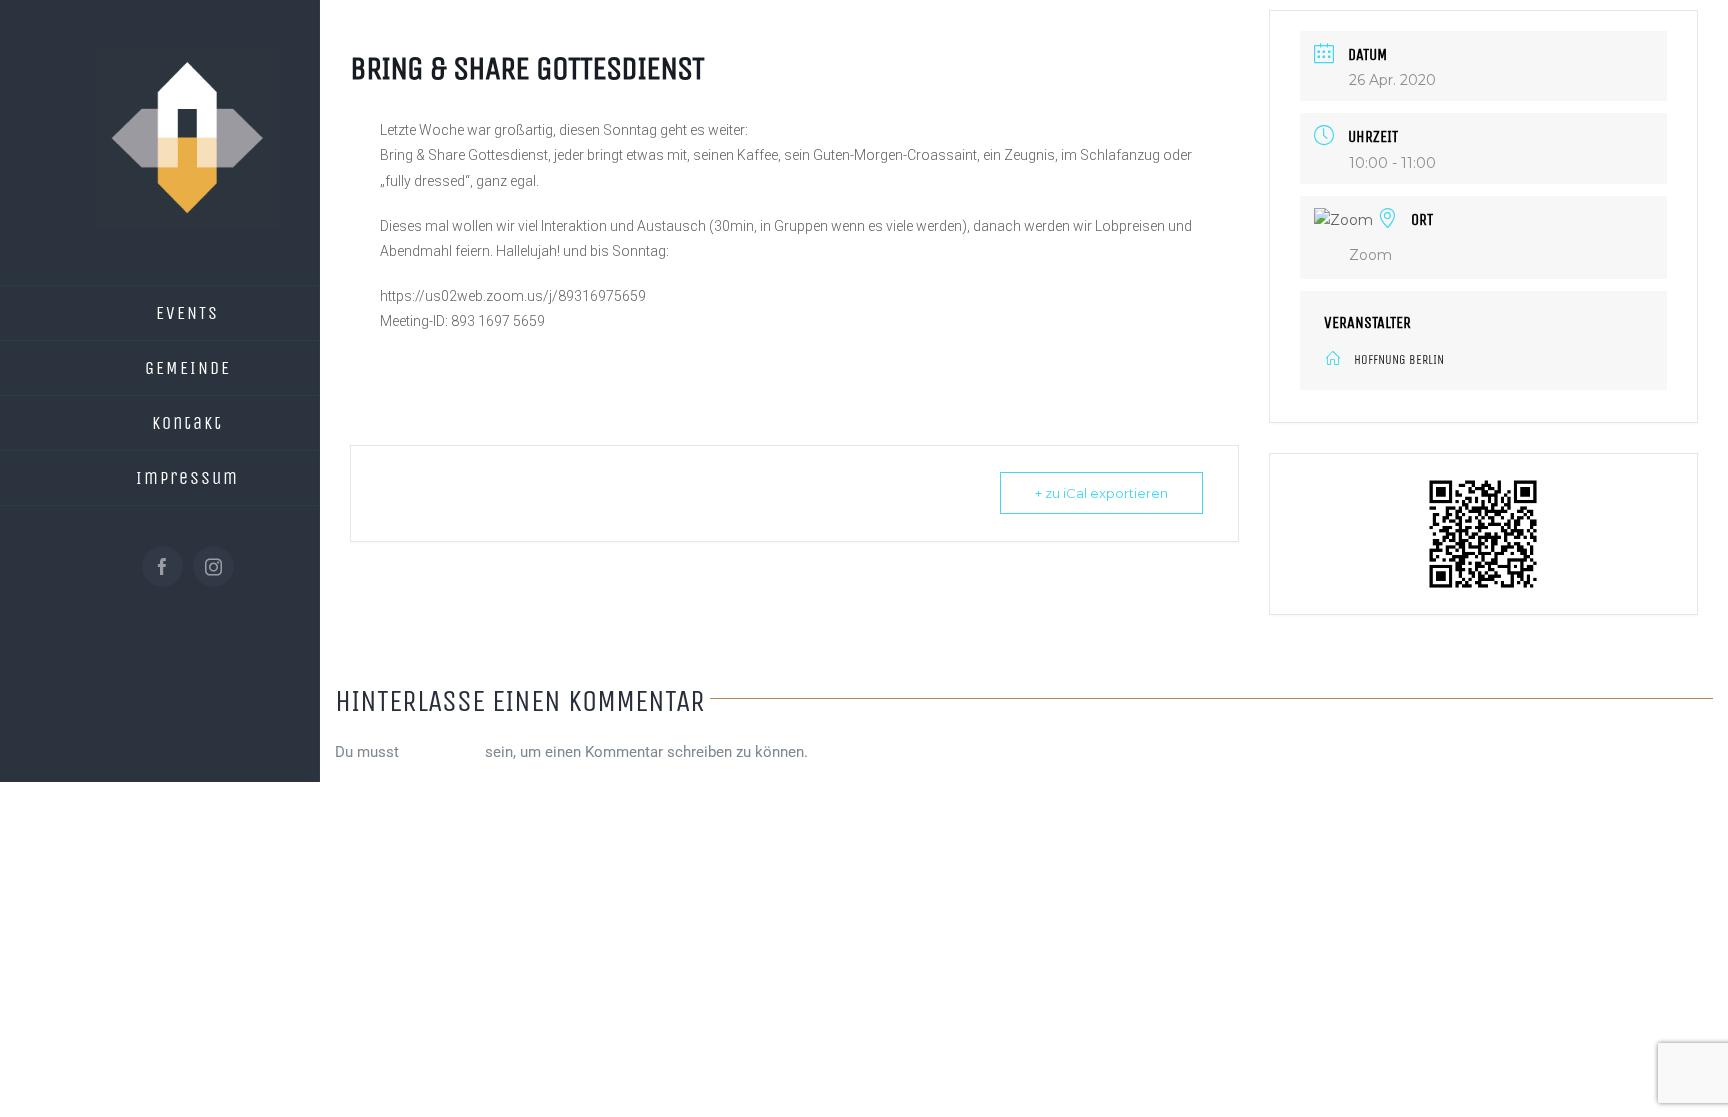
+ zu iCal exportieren (1101, 493)
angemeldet (442, 752)
